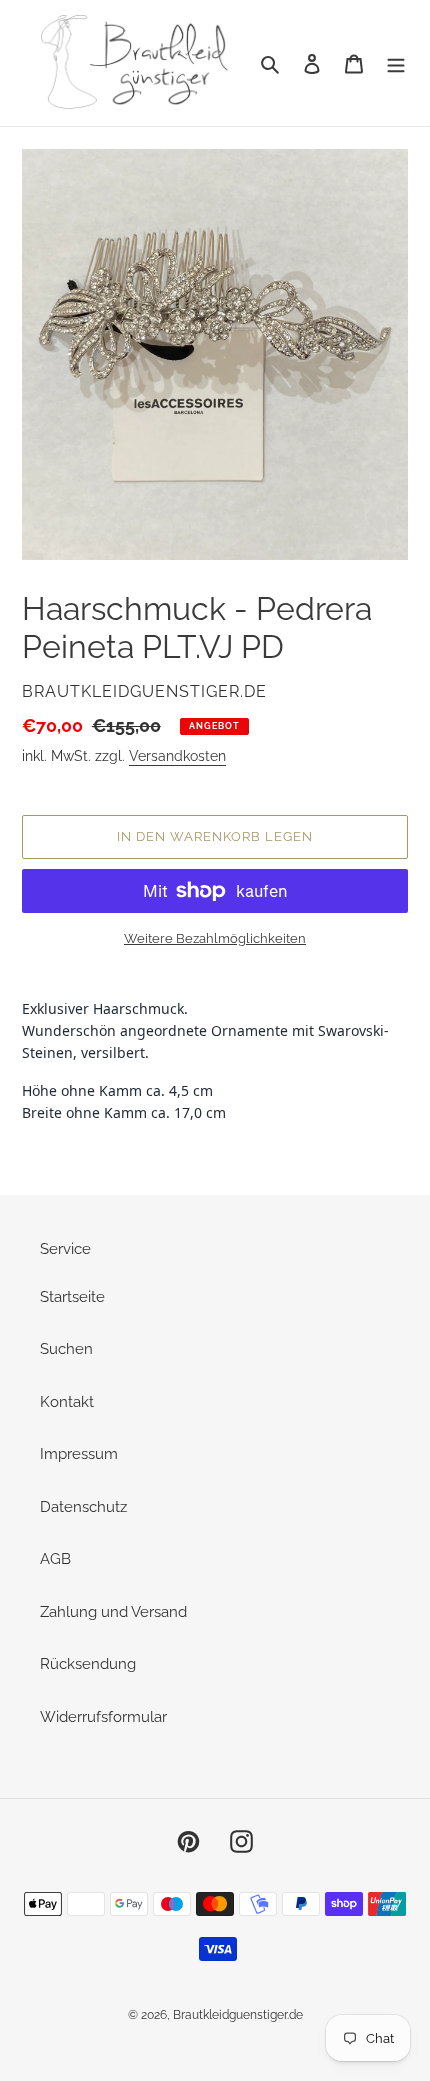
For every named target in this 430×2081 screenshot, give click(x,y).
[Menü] (396, 63)
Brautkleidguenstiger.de (238, 2015)
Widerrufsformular (103, 1717)
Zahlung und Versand (113, 1612)
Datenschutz (83, 1507)
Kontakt (67, 1402)
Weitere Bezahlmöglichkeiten (215, 938)
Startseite (72, 1297)
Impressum (79, 1454)
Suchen (66, 1349)
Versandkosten (177, 756)
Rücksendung (88, 1664)
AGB (55, 1559)
